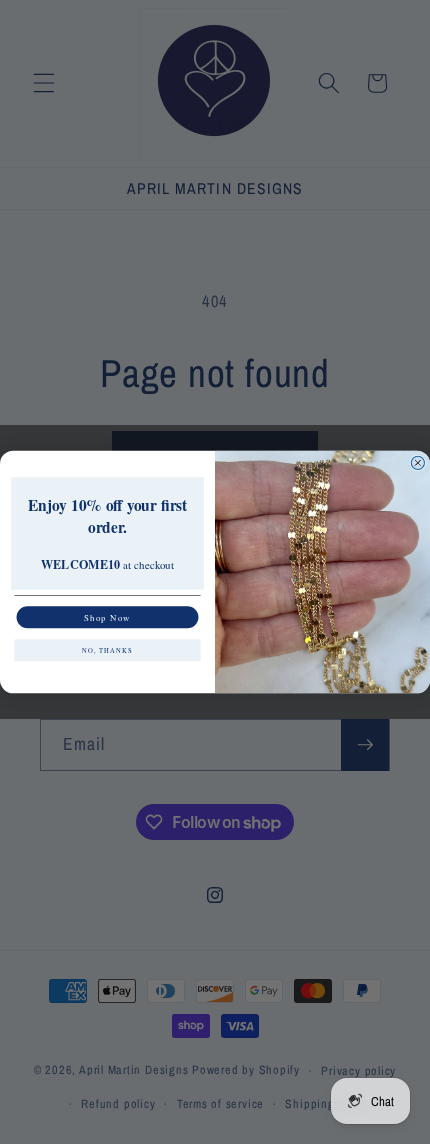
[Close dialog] (417, 462)
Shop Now (107, 617)
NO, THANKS (108, 650)
